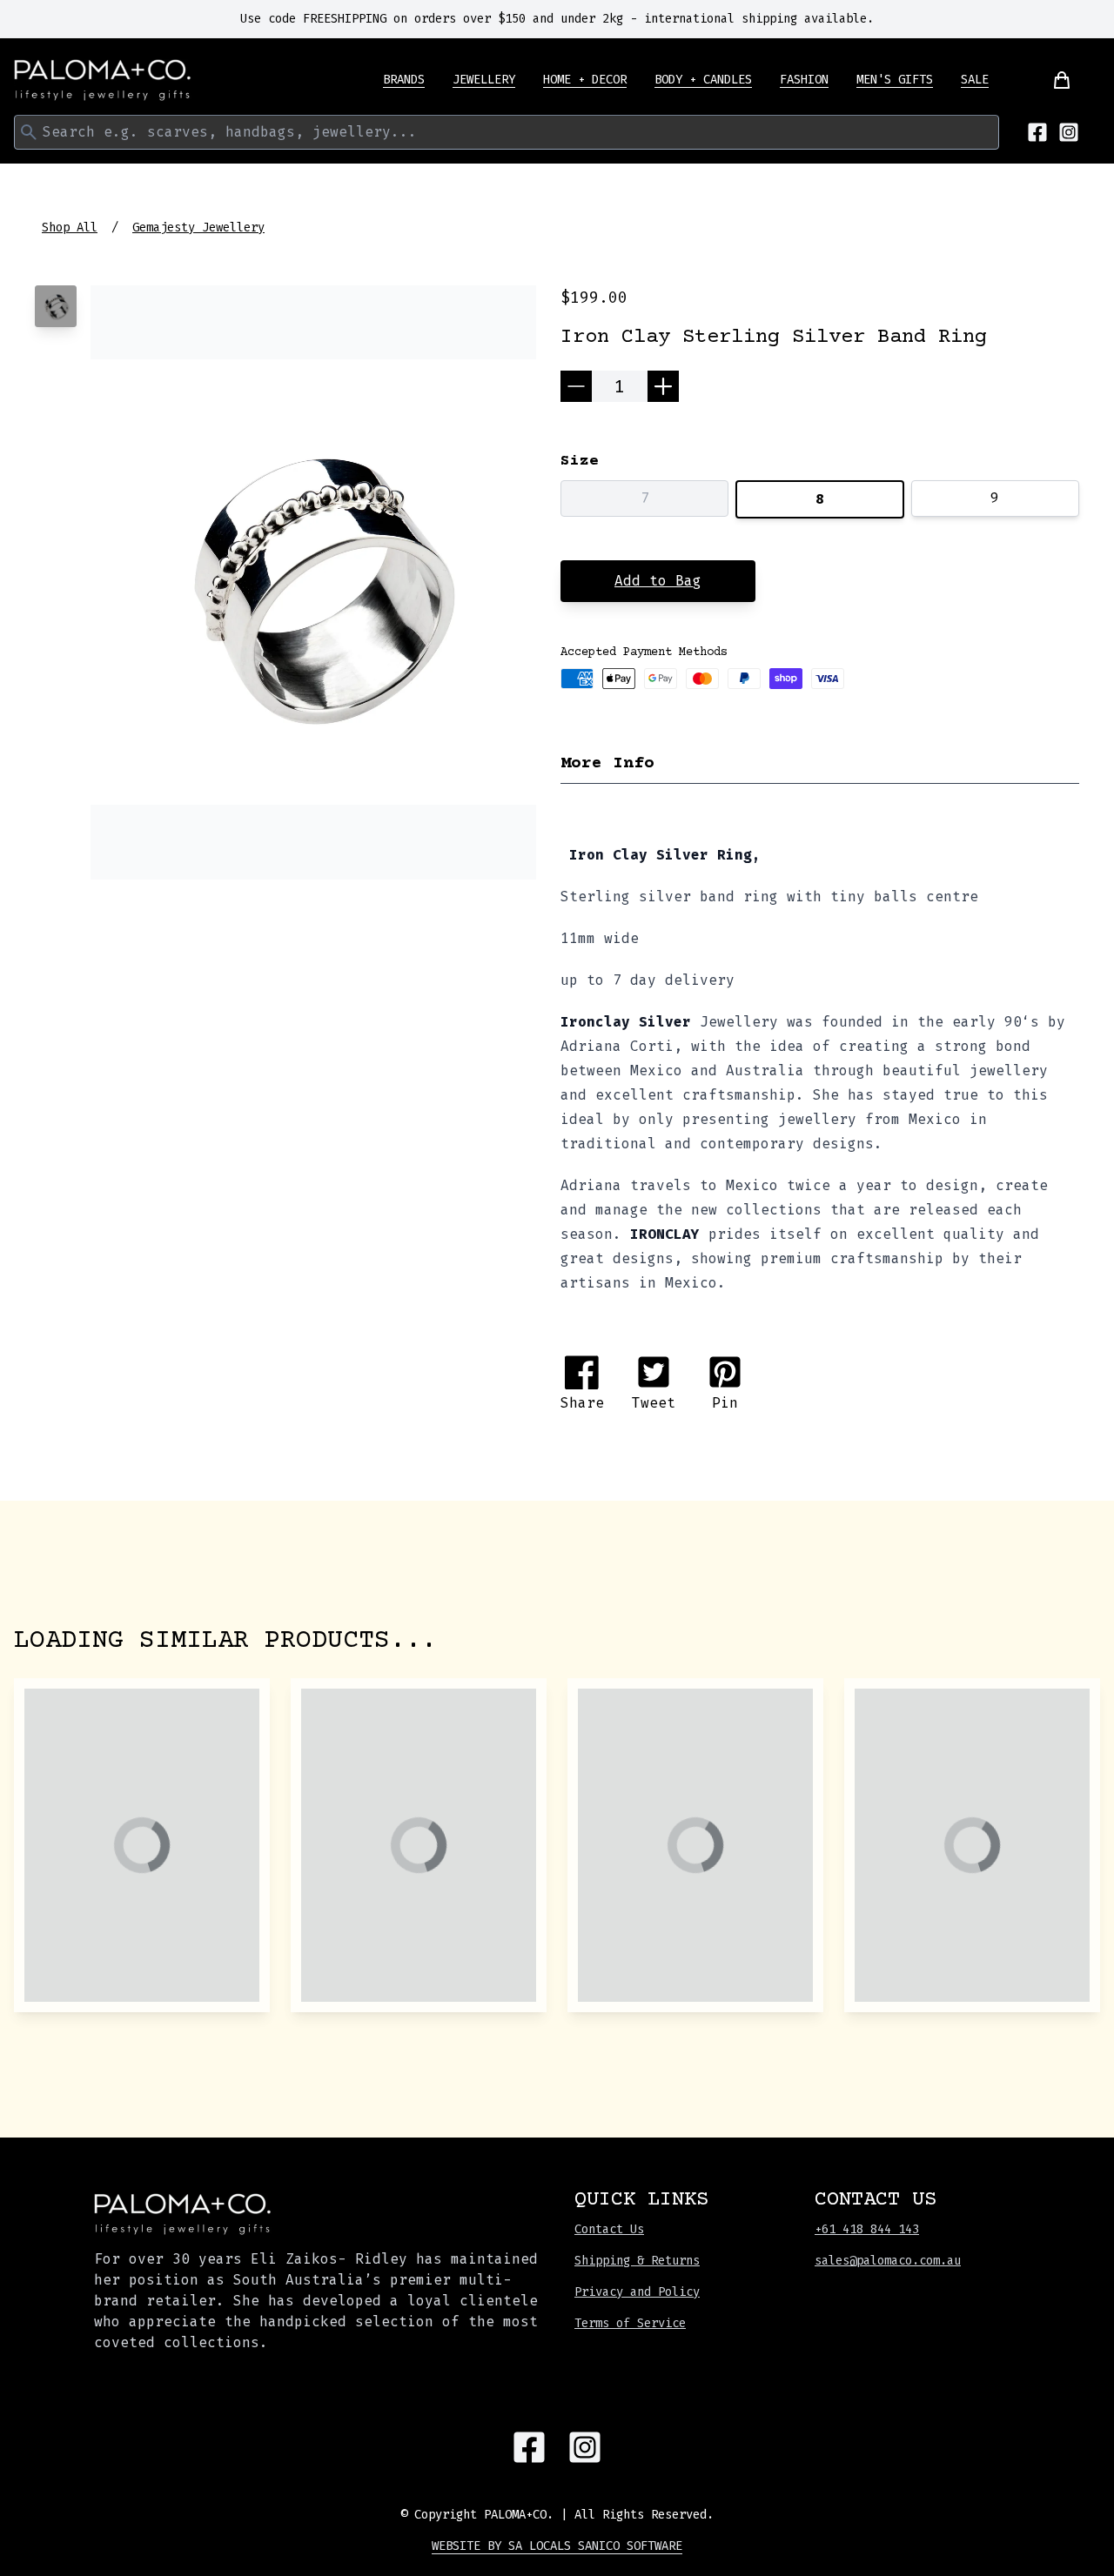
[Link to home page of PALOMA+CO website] (103, 80)
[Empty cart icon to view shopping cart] (1051, 80)
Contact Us (609, 2229)
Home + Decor (585, 80)
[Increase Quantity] (663, 386)
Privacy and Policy (637, 2292)
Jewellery (484, 80)
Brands (404, 80)
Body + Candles (703, 80)
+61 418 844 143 (867, 2229)
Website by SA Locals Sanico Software (557, 2546)
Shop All (70, 227)
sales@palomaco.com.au (888, 2261)
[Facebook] (1037, 132)
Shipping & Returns (637, 2261)
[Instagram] (1069, 132)
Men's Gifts (895, 80)
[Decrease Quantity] (576, 386)
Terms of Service (630, 2323)
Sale (975, 80)
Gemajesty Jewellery (198, 227)
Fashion (804, 80)
